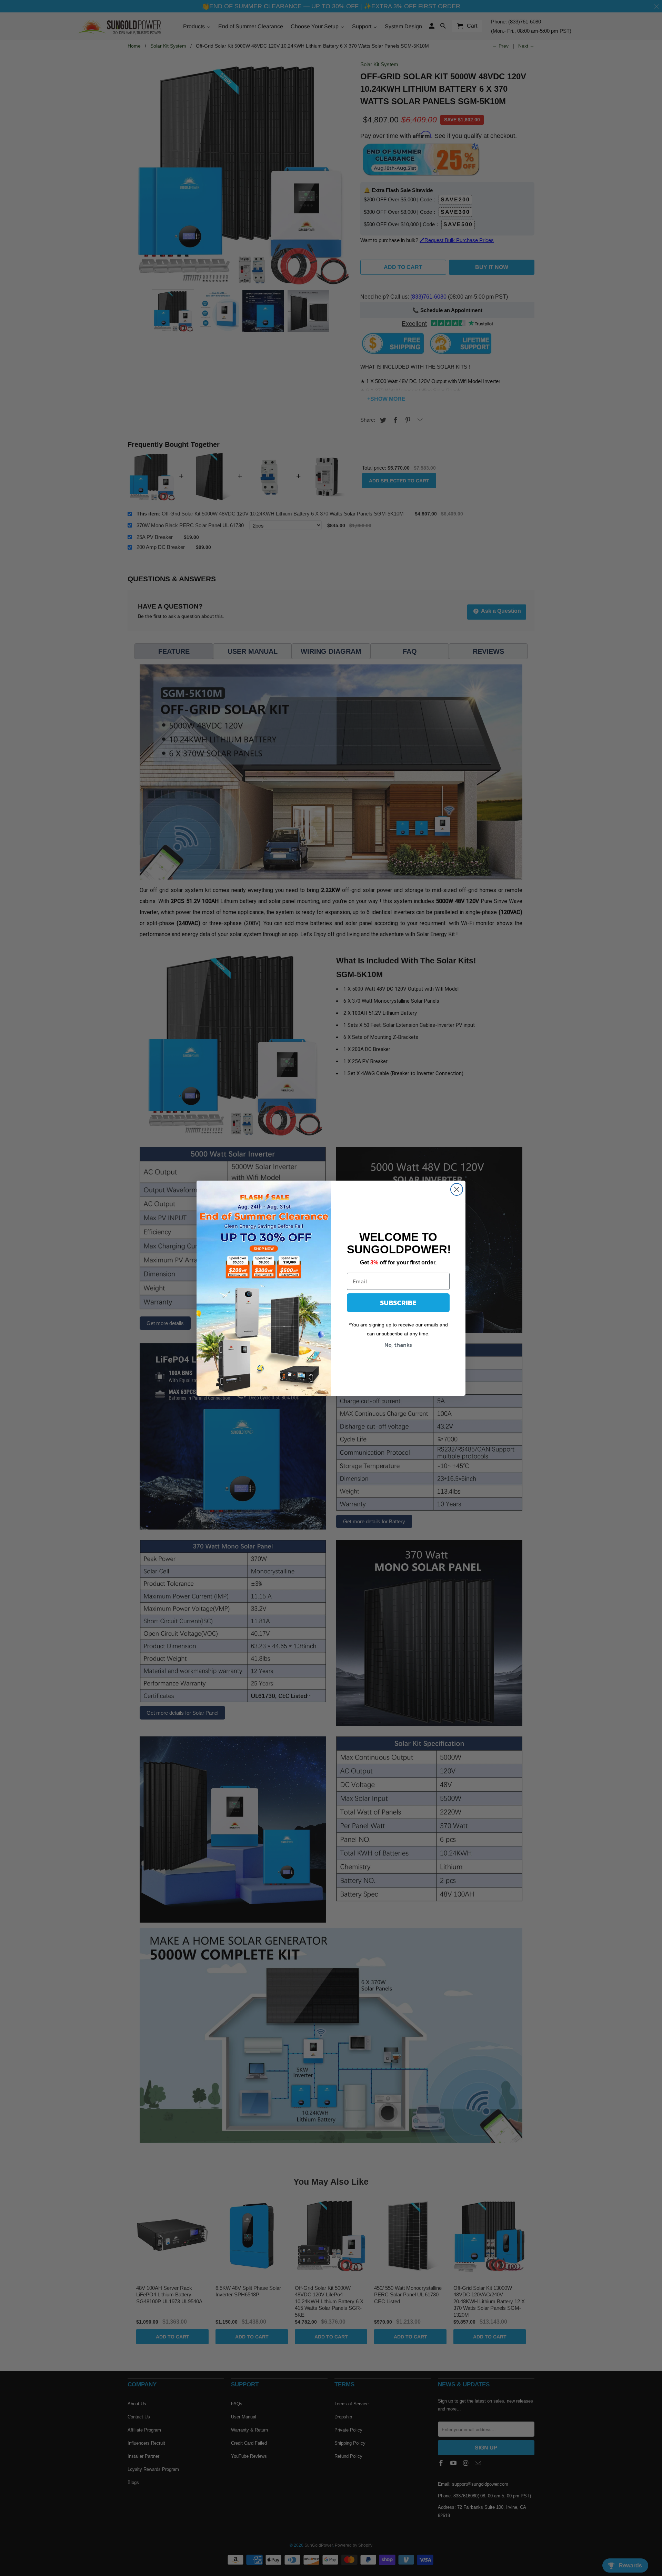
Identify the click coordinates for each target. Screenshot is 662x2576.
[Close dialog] (457, 1189)
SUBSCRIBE (398, 1303)
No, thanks (398, 1345)
